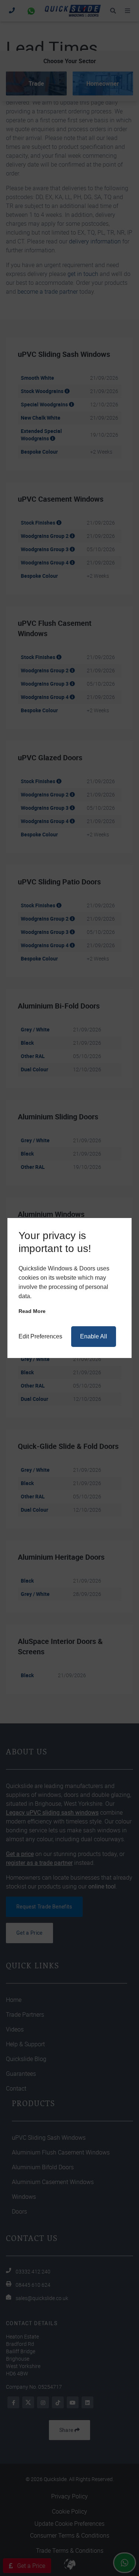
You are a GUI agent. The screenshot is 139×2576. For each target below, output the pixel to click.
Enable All (94, 1336)
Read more (32, 1311)
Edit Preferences (40, 1336)
